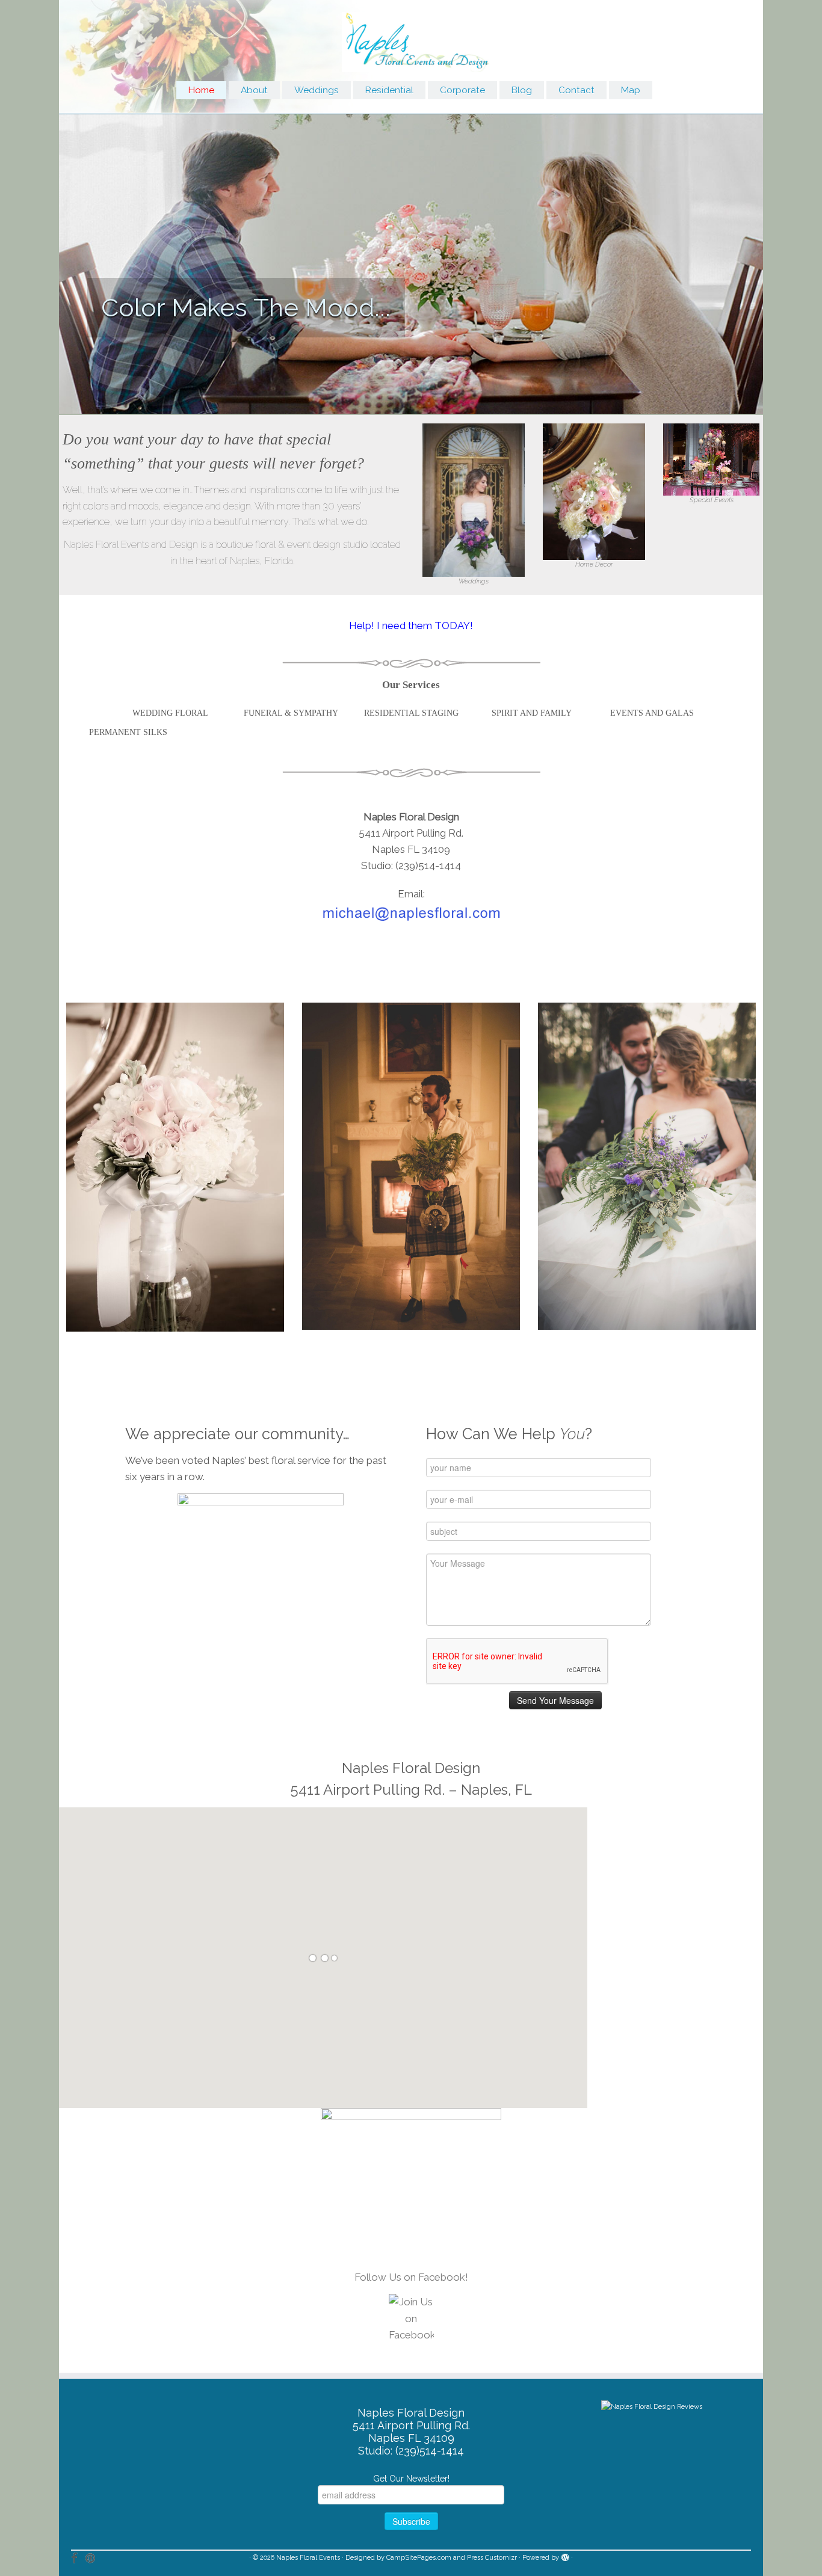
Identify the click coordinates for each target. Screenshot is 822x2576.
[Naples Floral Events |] (411, 39)
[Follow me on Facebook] (78, 2558)
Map (631, 90)
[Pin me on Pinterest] (94, 2558)
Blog (522, 90)
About (254, 90)
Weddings (317, 90)
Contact (576, 90)
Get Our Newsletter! (411, 2479)
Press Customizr (492, 2558)
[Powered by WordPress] (565, 2556)
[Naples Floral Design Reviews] (652, 2406)
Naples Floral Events (308, 2558)
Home (201, 90)
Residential (389, 90)
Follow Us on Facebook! (411, 2277)
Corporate (462, 90)
